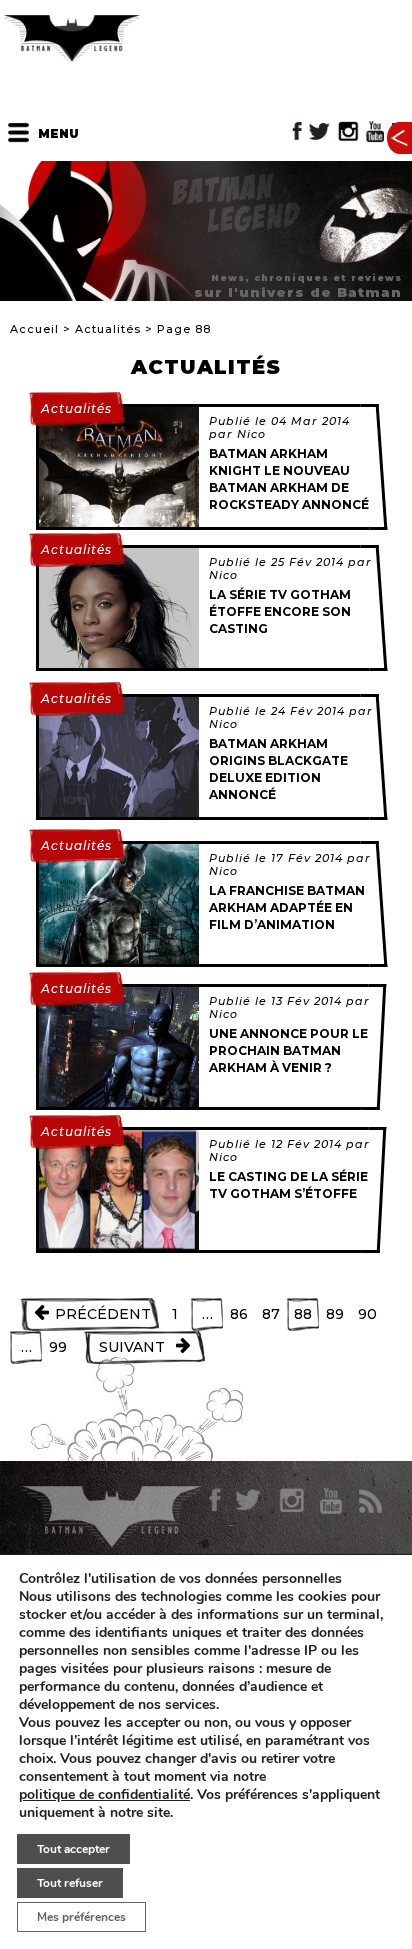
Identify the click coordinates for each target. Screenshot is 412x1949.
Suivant (132, 1347)
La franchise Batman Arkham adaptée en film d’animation (287, 907)
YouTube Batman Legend (375, 131)
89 (335, 1314)
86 (239, 1314)
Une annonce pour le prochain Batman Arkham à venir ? (288, 1050)
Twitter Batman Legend (320, 131)
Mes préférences (81, 1917)
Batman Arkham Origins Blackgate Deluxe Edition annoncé (278, 768)
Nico (251, 434)
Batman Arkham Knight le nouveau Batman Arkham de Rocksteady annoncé (289, 478)
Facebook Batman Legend (297, 131)
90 (367, 1314)
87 (271, 1314)
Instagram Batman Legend (348, 131)
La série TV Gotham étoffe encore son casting (280, 611)
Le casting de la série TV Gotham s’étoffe (288, 1185)
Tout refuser (70, 1883)
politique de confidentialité (104, 1795)
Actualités (108, 329)
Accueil (34, 329)
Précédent (103, 1314)
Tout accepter (73, 1849)
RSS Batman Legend (369, 1501)
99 (58, 1347)
